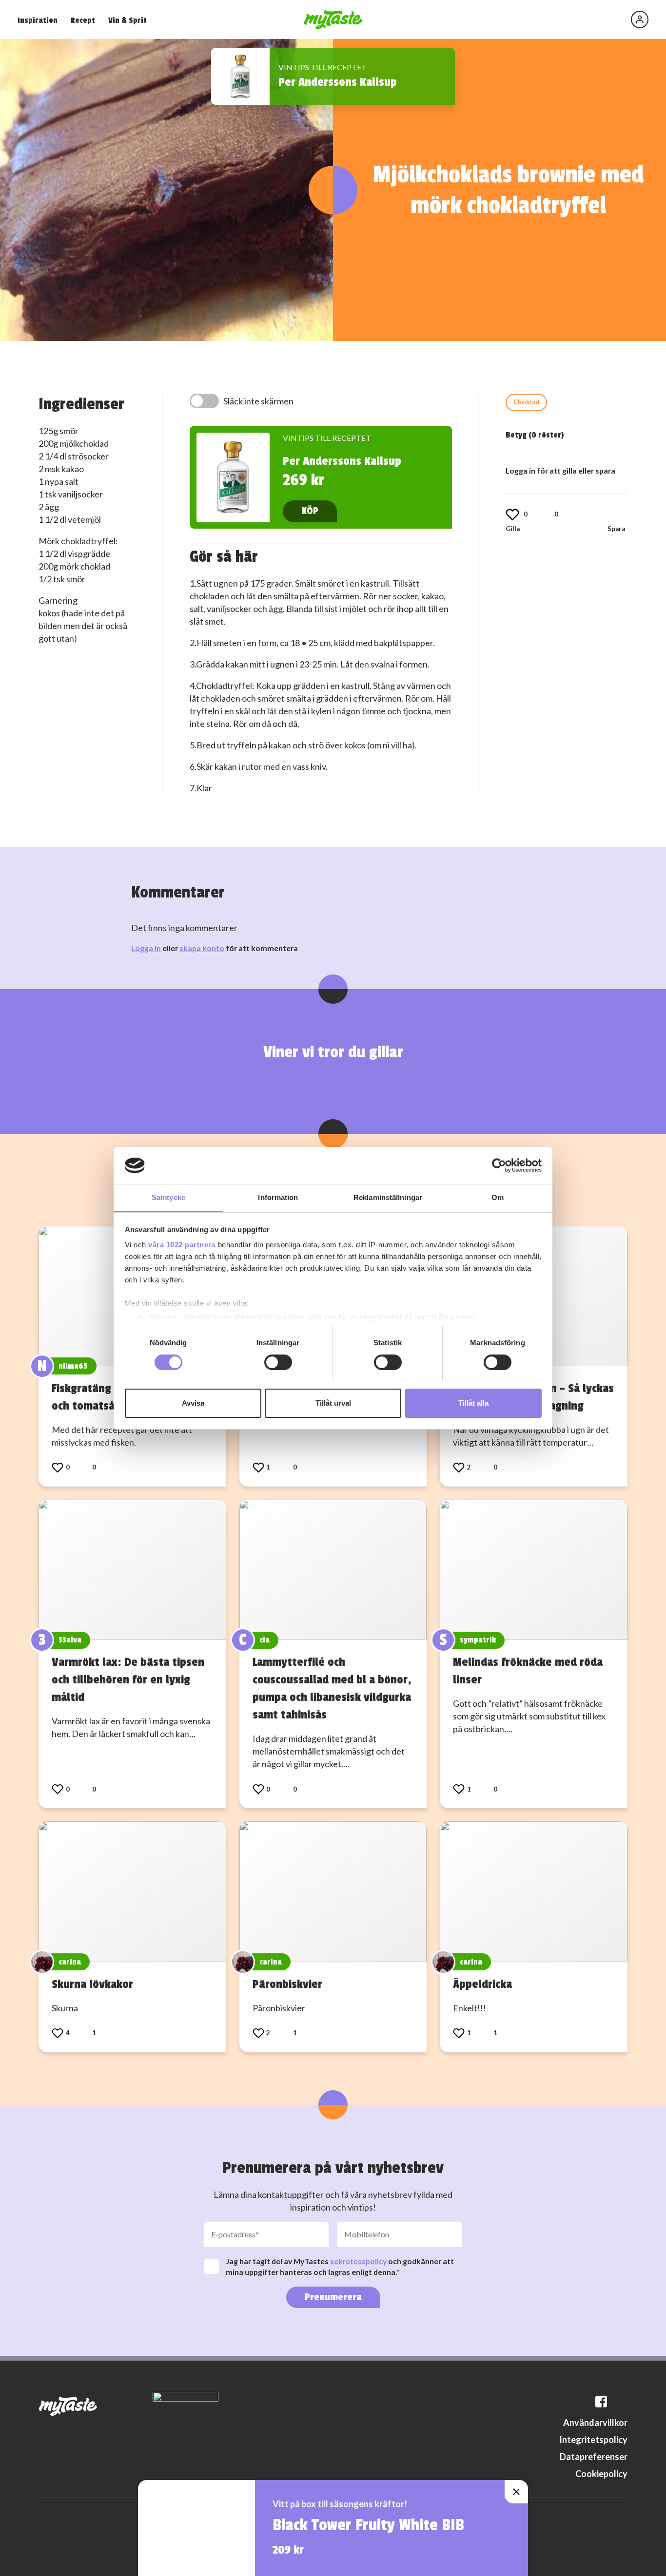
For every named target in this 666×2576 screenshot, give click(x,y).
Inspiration (38, 20)
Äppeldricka (482, 1984)
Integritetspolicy (593, 2440)
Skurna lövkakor (92, 1984)
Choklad (527, 402)
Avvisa (193, 1403)
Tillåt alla (473, 1403)
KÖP (310, 511)
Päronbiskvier (287, 1984)
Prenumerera (333, 2297)
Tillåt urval (333, 1403)
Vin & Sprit (127, 20)
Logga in (146, 948)
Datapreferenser (594, 2457)
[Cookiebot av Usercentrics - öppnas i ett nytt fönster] (499, 1165)
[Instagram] (622, 2402)
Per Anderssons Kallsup (338, 82)
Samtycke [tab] (168, 1197)
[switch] (278, 1362)
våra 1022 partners (182, 1245)
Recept (83, 20)
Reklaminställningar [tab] (388, 1197)
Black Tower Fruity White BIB (368, 2525)
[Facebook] (601, 2402)
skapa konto (202, 948)
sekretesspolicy (358, 2261)
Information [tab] (278, 1197)
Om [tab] (498, 1197)
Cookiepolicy (601, 2474)
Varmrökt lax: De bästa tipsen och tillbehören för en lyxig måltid (128, 1679)
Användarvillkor (595, 2423)
